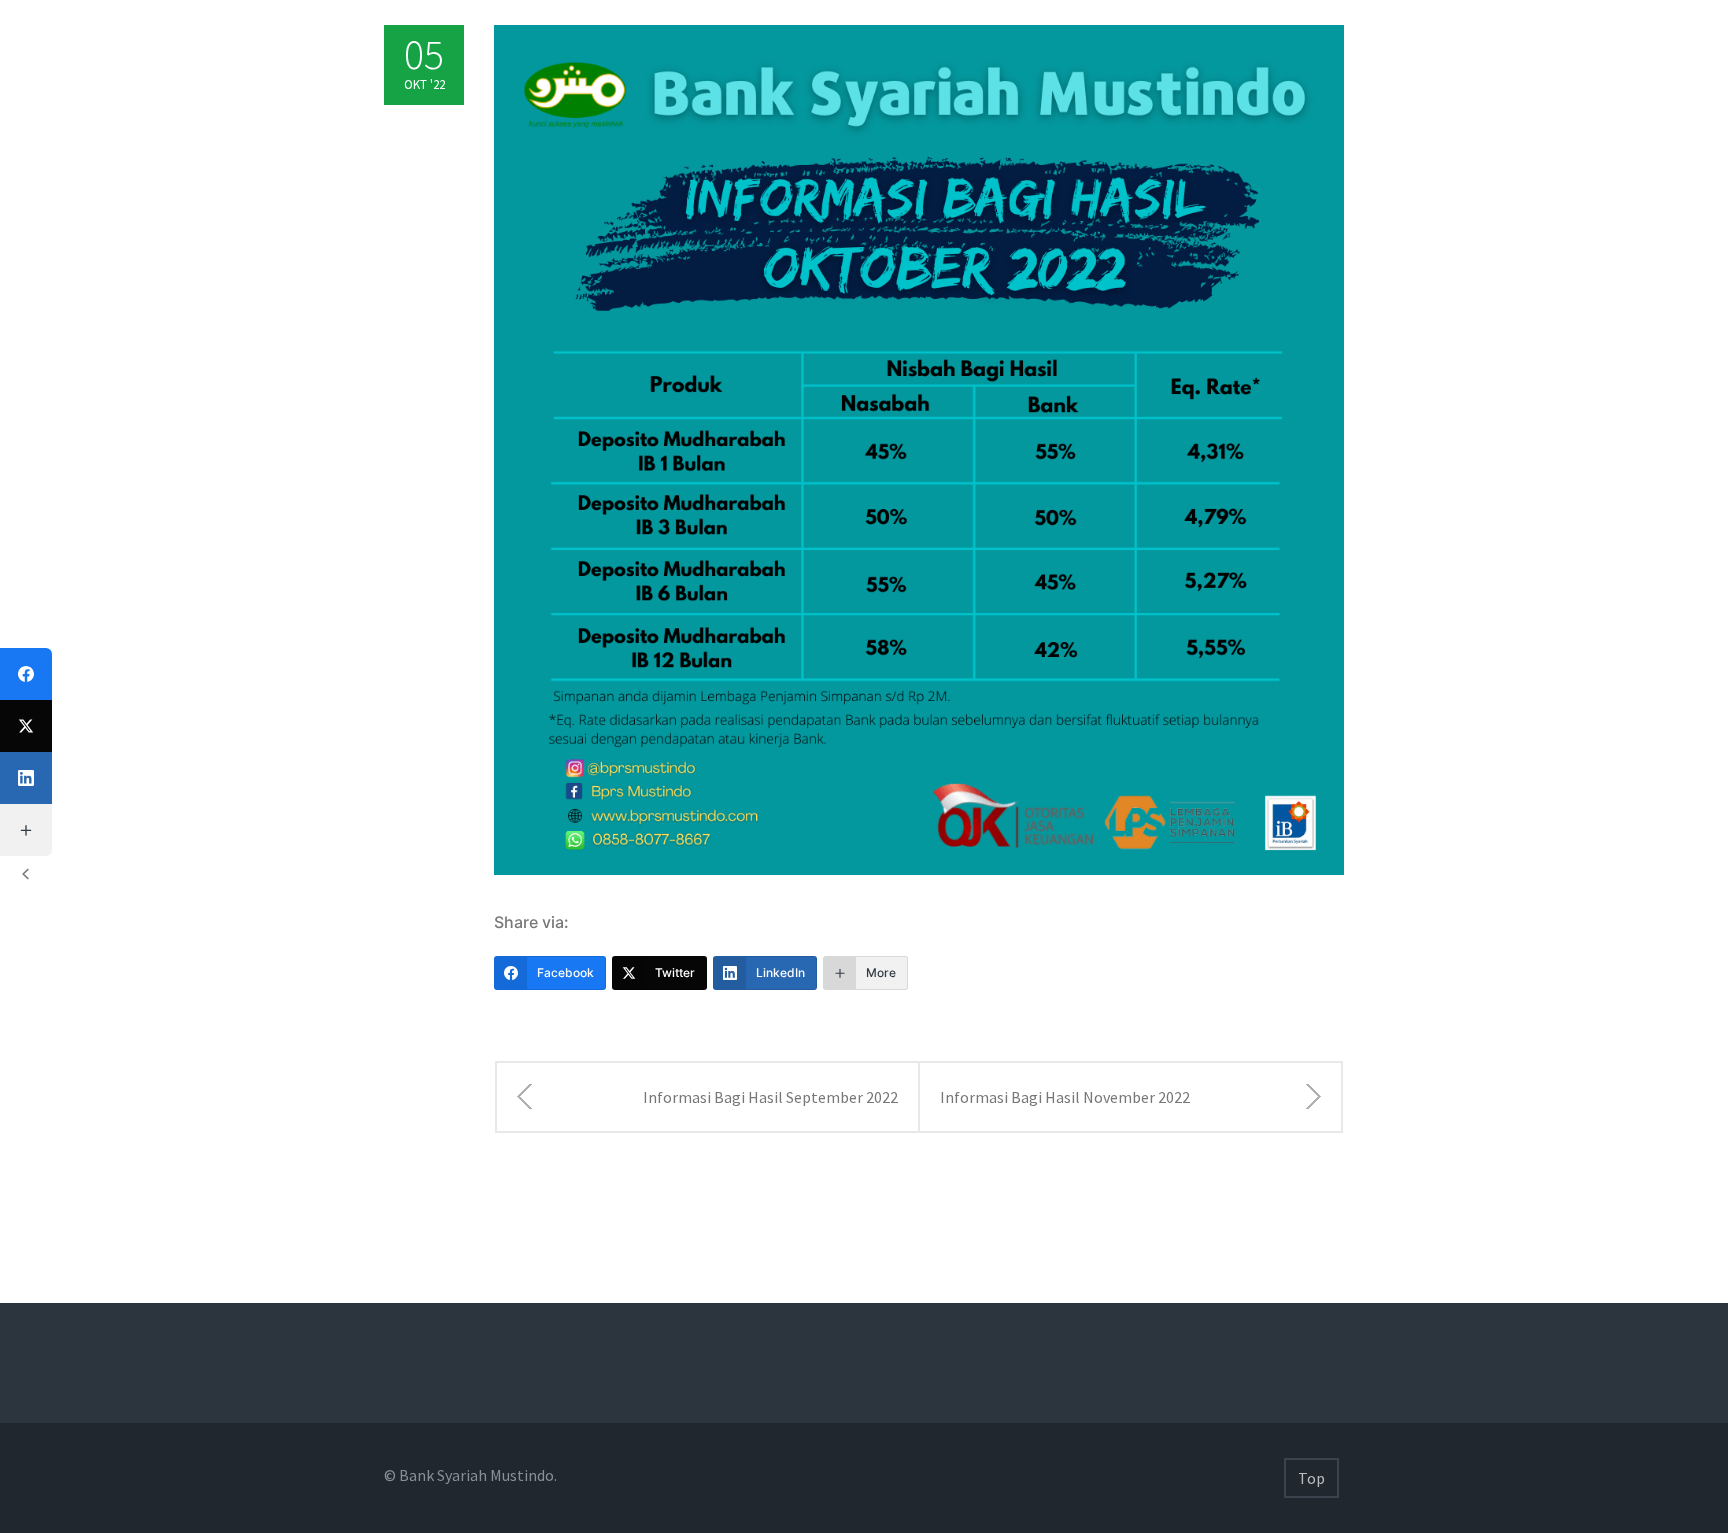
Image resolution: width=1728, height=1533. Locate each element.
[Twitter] (26, 726)
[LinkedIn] (26, 778)
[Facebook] (26, 674)
